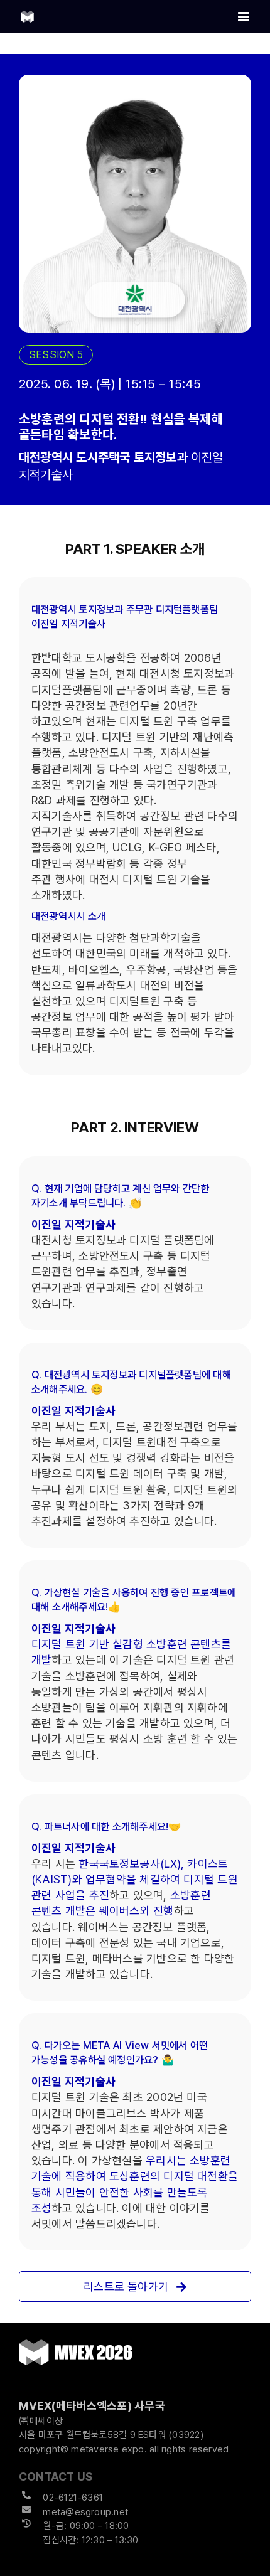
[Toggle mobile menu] (245, 17)
